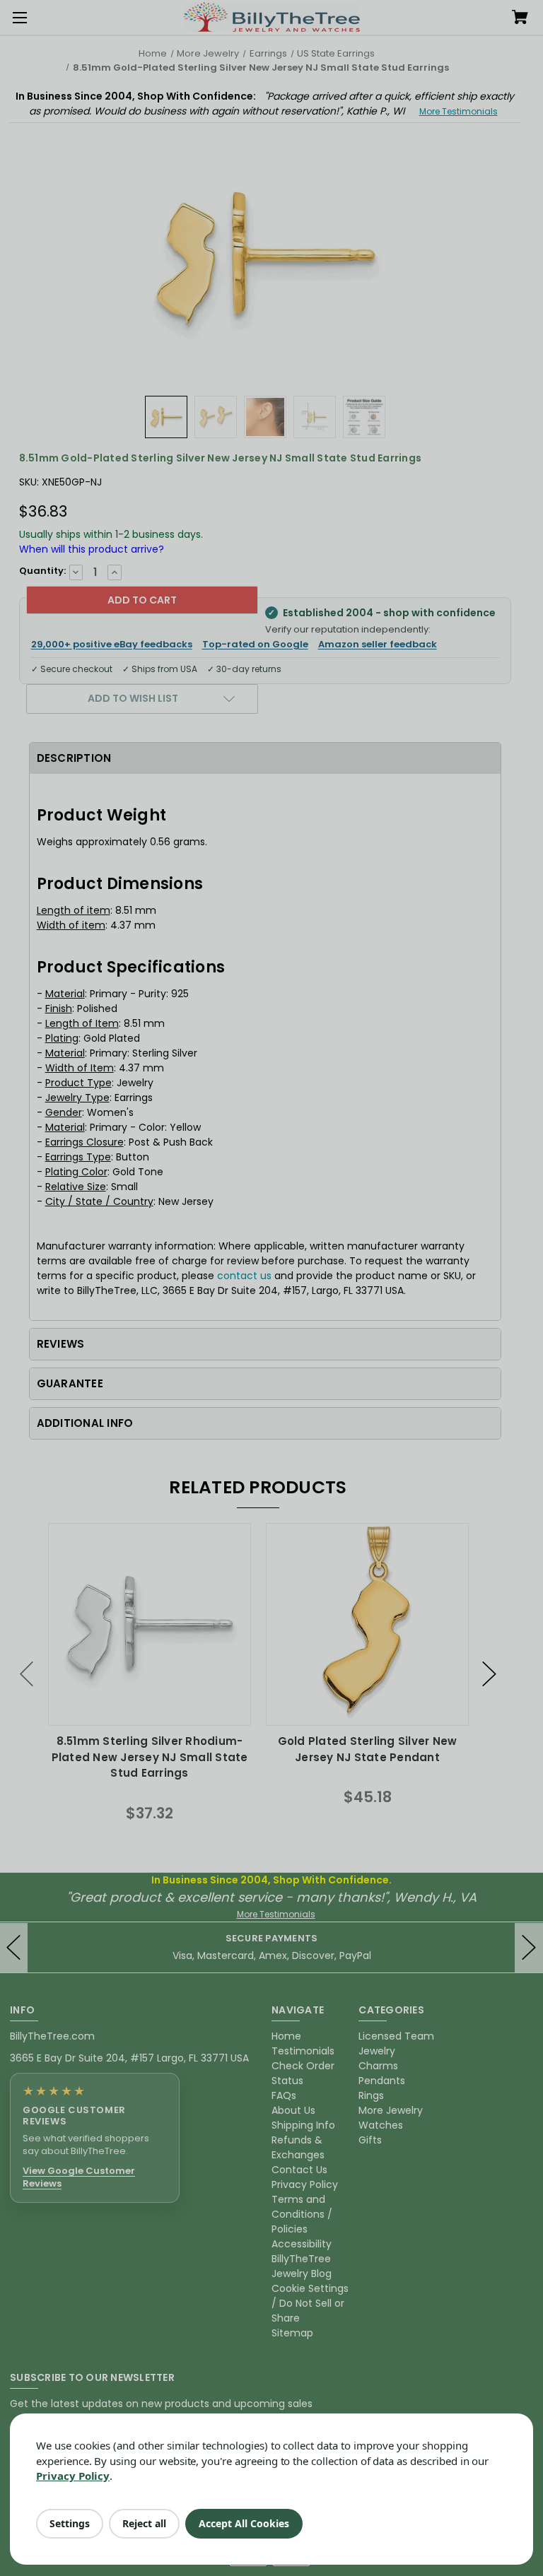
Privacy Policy (73, 2476)
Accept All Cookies (244, 2523)
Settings (70, 2523)
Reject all (144, 2523)
